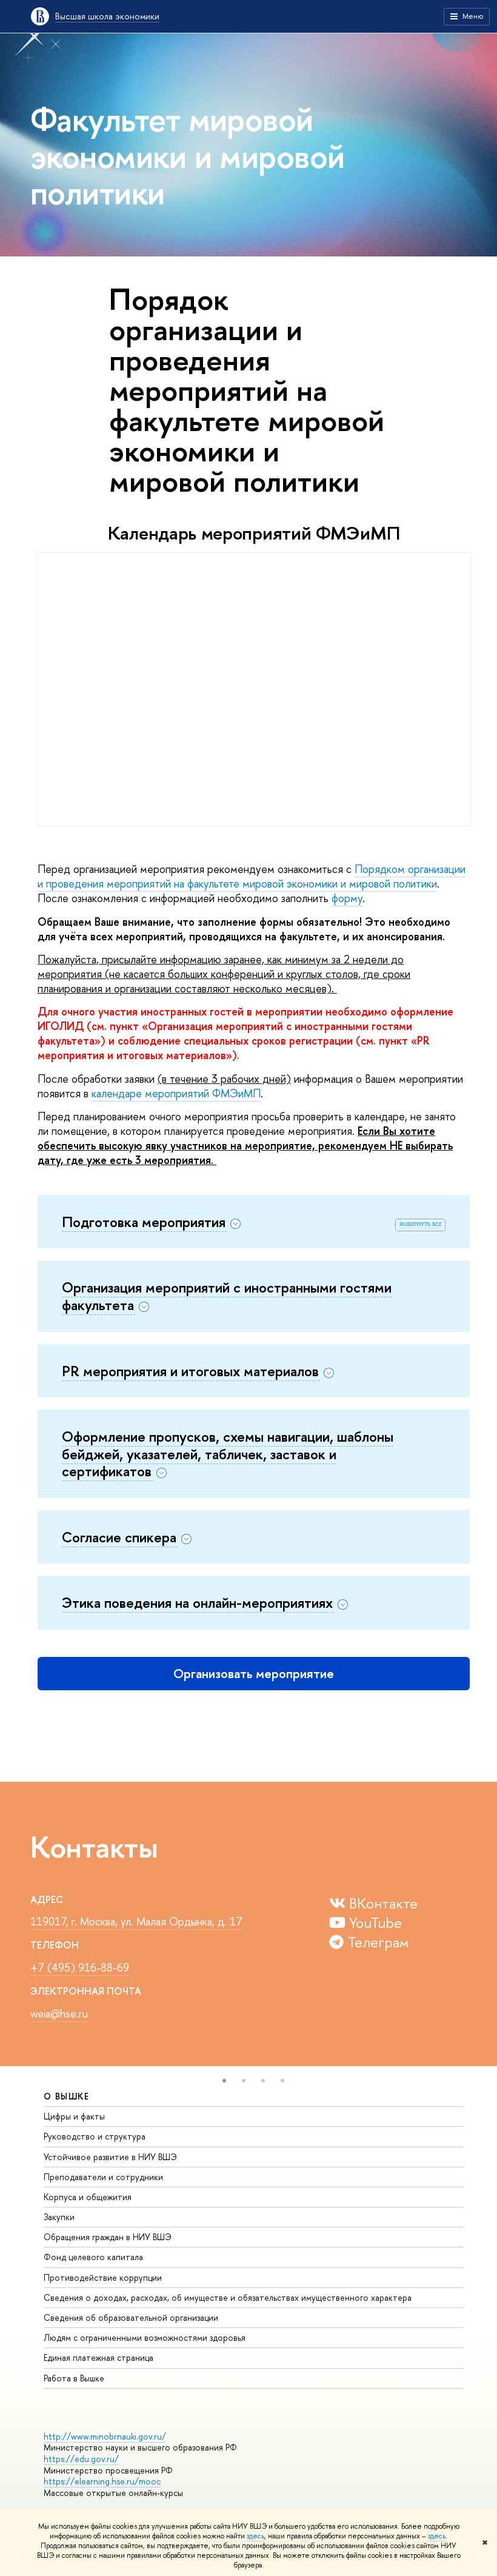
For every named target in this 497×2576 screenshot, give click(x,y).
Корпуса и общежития (88, 2197)
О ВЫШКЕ (67, 2096)
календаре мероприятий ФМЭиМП (176, 1093)
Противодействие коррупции (103, 2277)
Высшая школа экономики (107, 16)
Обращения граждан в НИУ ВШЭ (108, 2237)
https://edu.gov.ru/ (81, 2459)
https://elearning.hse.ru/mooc (102, 2481)
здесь (255, 2536)
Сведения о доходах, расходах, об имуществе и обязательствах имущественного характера (228, 2297)
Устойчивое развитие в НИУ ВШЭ (110, 2157)
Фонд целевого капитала (93, 2257)
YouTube (374, 1922)
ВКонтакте (382, 1903)
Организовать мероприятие (254, 1674)
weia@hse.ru (59, 2014)
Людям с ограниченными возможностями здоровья (145, 2337)
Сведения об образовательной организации (131, 2317)
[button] (224, 2081)
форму (347, 898)
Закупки (59, 2217)
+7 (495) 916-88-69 (80, 1968)
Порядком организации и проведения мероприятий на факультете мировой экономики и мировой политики (252, 876)
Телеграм (376, 1942)
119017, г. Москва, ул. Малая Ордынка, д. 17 (136, 1922)
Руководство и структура (95, 2136)
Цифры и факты (74, 2116)
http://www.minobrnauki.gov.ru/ (105, 2436)
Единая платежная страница (98, 2357)
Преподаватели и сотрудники (103, 2177)
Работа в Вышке (74, 2378)
